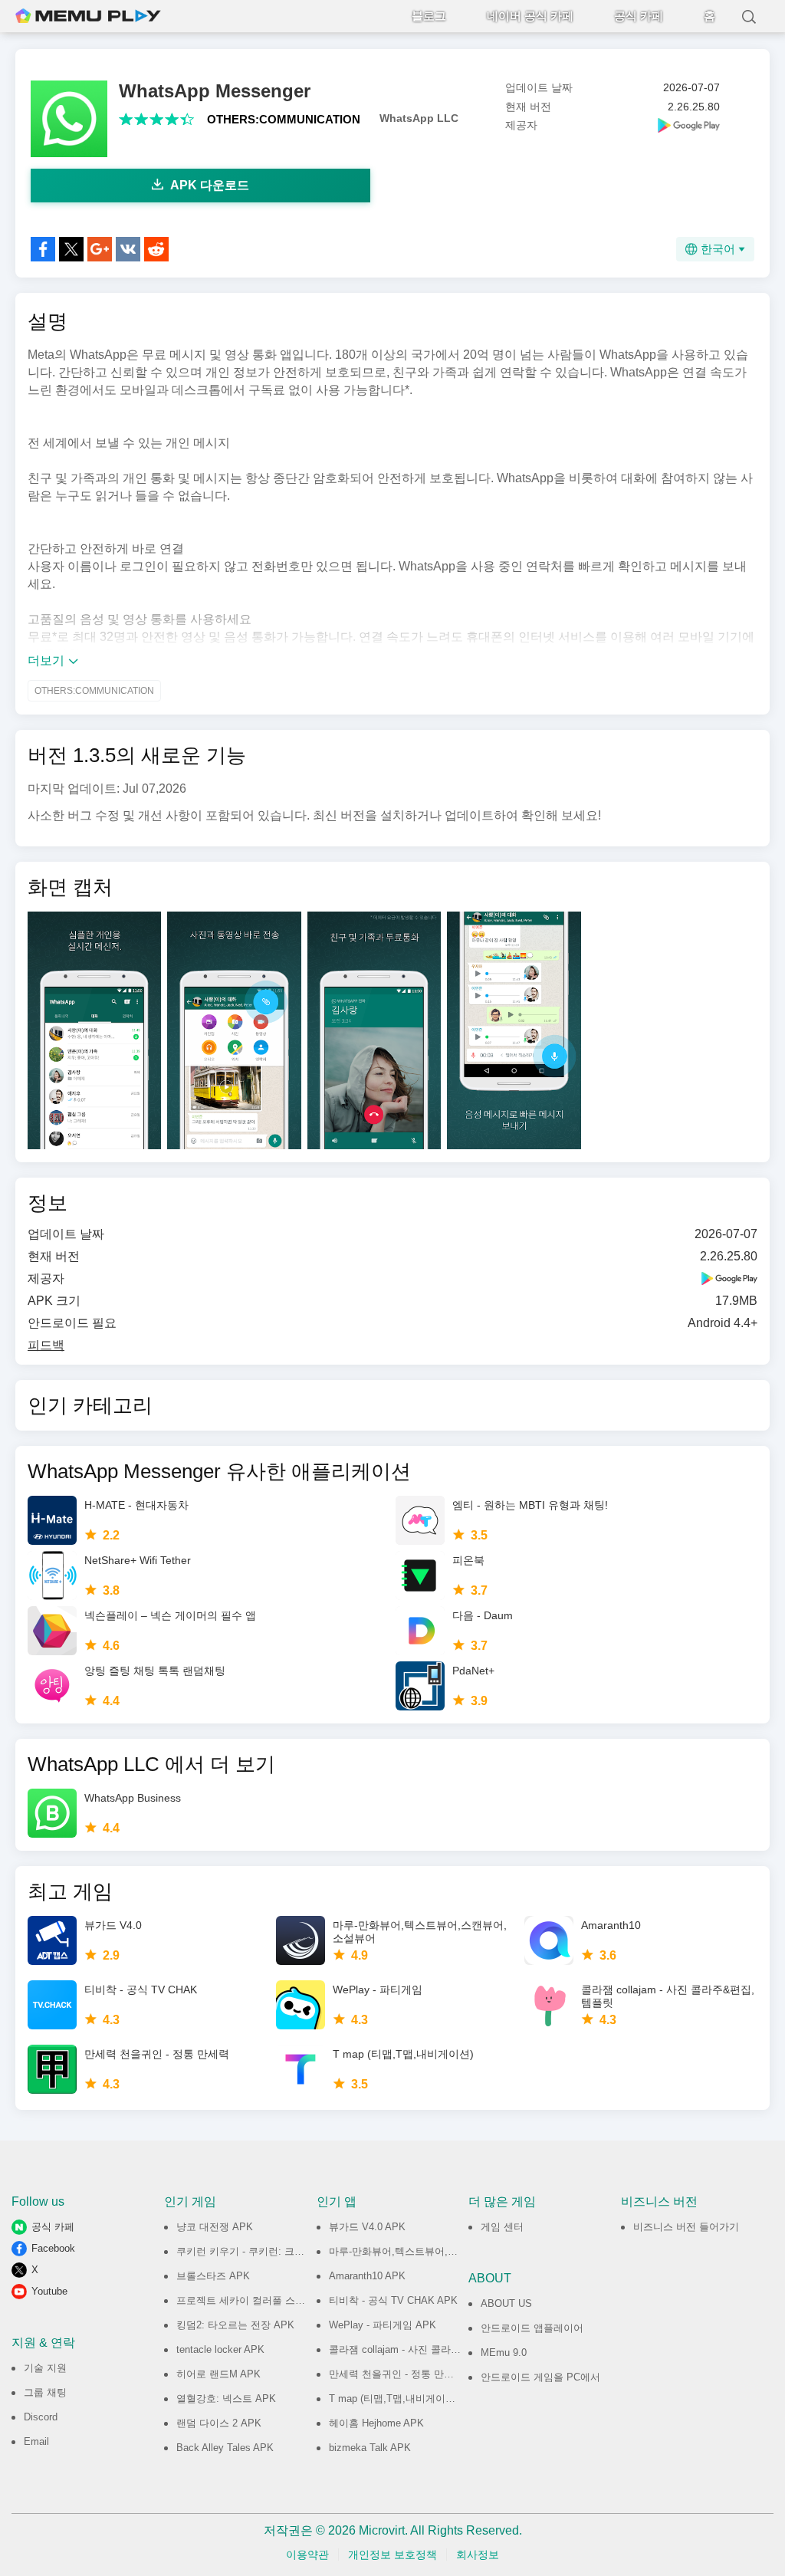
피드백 (46, 1345)
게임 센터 (502, 2227)
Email (36, 2441)
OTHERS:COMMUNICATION (284, 119)
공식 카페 (639, 16)
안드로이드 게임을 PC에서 (540, 2377)
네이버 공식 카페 (530, 16)
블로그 (429, 16)
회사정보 (478, 2555)
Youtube (49, 2291)
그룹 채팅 (45, 2392)
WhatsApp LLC (419, 118)
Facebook (53, 2248)
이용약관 (307, 2555)
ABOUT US (506, 2303)
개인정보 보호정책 (392, 2555)
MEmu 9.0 (504, 2353)
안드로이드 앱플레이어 (532, 2328)
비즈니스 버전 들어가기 (686, 2227)
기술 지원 (45, 2368)
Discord (41, 2417)
